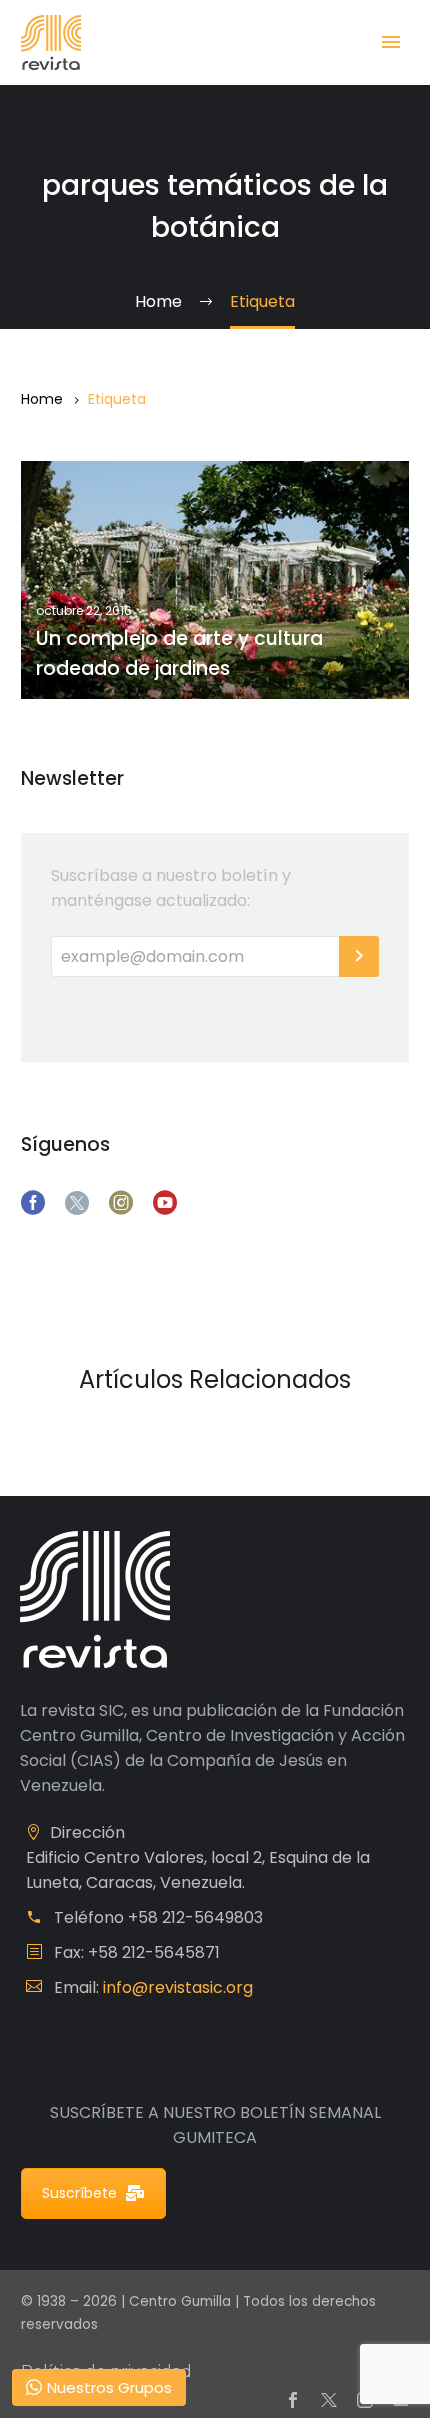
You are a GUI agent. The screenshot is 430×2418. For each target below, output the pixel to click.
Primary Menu (391, 42)
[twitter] (77, 1203)
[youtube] (165, 1203)
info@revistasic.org (178, 1987)
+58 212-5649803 (195, 1917)
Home (42, 399)
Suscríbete (79, 2193)
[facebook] (33, 1203)
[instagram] (121, 1203)
